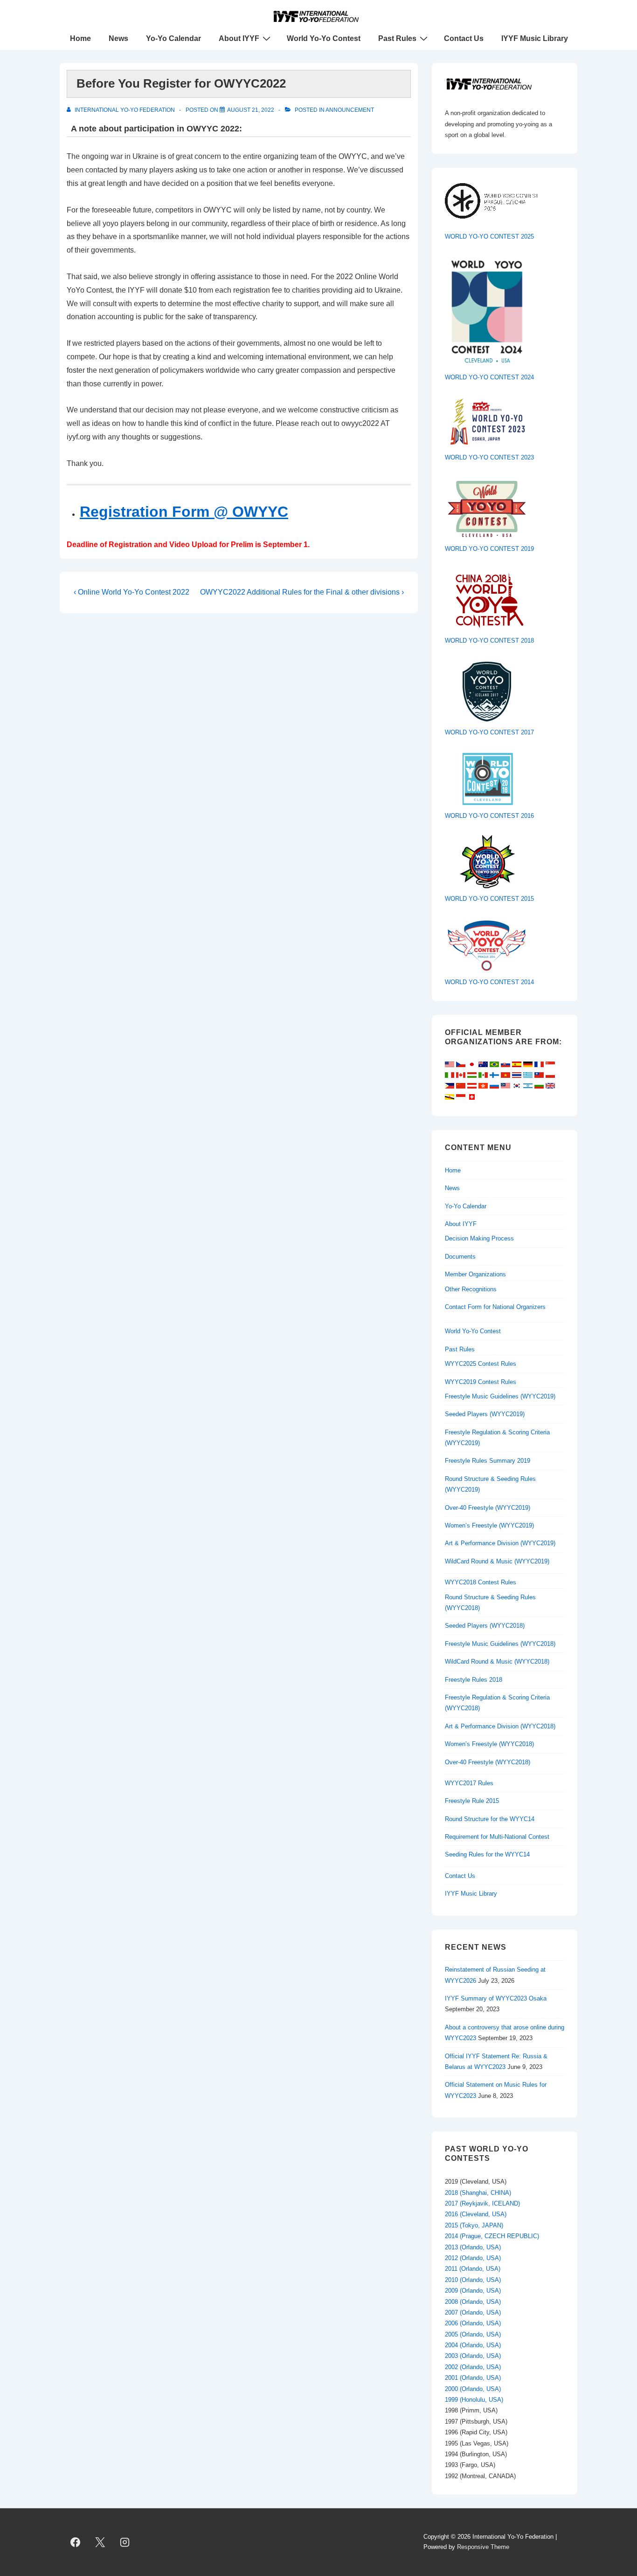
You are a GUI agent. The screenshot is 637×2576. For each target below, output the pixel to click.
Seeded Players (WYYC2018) (485, 1626)
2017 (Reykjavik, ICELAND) (482, 2203)
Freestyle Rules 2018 (474, 1680)
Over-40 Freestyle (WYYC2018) (488, 1762)
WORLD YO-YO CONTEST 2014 (489, 982)
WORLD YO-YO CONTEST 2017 (489, 732)
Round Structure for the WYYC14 (490, 1819)
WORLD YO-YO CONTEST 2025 (489, 236)
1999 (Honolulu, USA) (474, 2400)
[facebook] (76, 2542)
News (118, 38)
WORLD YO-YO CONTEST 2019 (489, 549)
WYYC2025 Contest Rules (481, 1364)
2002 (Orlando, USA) (473, 2367)
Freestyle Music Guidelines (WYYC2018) (500, 1644)
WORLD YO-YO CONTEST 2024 (489, 377)
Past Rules (397, 38)
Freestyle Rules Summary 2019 (488, 1461)
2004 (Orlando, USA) (473, 2345)
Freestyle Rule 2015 (472, 1801)
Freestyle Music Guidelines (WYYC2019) (500, 1396)
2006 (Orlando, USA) (473, 2323)
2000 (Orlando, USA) (473, 2389)
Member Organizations (475, 1274)
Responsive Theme (483, 2547)
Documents (460, 1257)
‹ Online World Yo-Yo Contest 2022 (132, 592)
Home (80, 38)
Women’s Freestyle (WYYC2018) (489, 1744)
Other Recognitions (471, 1289)
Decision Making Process (479, 1238)
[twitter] (100, 2542)
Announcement (350, 110)
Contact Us (464, 38)
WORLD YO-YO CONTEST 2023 (489, 457)
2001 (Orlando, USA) (473, 2378)
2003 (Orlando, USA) (473, 2356)
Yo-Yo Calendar (173, 38)
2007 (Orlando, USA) (473, 2312)
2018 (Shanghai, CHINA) (478, 2193)
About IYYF (239, 38)
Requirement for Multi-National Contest (497, 1837)
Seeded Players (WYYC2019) (485, 1414)
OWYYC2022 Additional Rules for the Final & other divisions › (302, 592)
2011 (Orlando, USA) (473, 2269)
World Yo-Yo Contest (324, 38)
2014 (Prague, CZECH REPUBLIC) (492, 2236)
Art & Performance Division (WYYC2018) (500, 1726)
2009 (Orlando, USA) (473, 2291)
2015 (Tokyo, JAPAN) (474, 2225)
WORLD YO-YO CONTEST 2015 (489, 899)
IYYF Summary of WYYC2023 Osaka (496, 1998)
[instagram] (125, 2542)
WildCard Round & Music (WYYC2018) (497, 1661)
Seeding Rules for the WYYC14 (487, 1854)
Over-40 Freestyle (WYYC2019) (488, 1508)
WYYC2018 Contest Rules (481, 1582)
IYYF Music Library (535, 38)
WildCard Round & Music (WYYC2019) (497, 1561)
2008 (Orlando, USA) (473, 2302)
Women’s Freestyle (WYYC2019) (489, 1525)
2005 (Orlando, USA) (473, 2334)
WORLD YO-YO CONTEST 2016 (489, 816)
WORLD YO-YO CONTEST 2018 (489, 641)
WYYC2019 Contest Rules (481, 1382)
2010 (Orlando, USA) (473, 2280)
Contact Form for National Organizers (495, 1307)
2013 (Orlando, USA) (473, 2247)
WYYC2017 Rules (469, 1783)
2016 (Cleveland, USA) (476, 2214)
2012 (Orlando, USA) (473, 2258)
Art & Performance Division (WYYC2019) (500, 1543)
